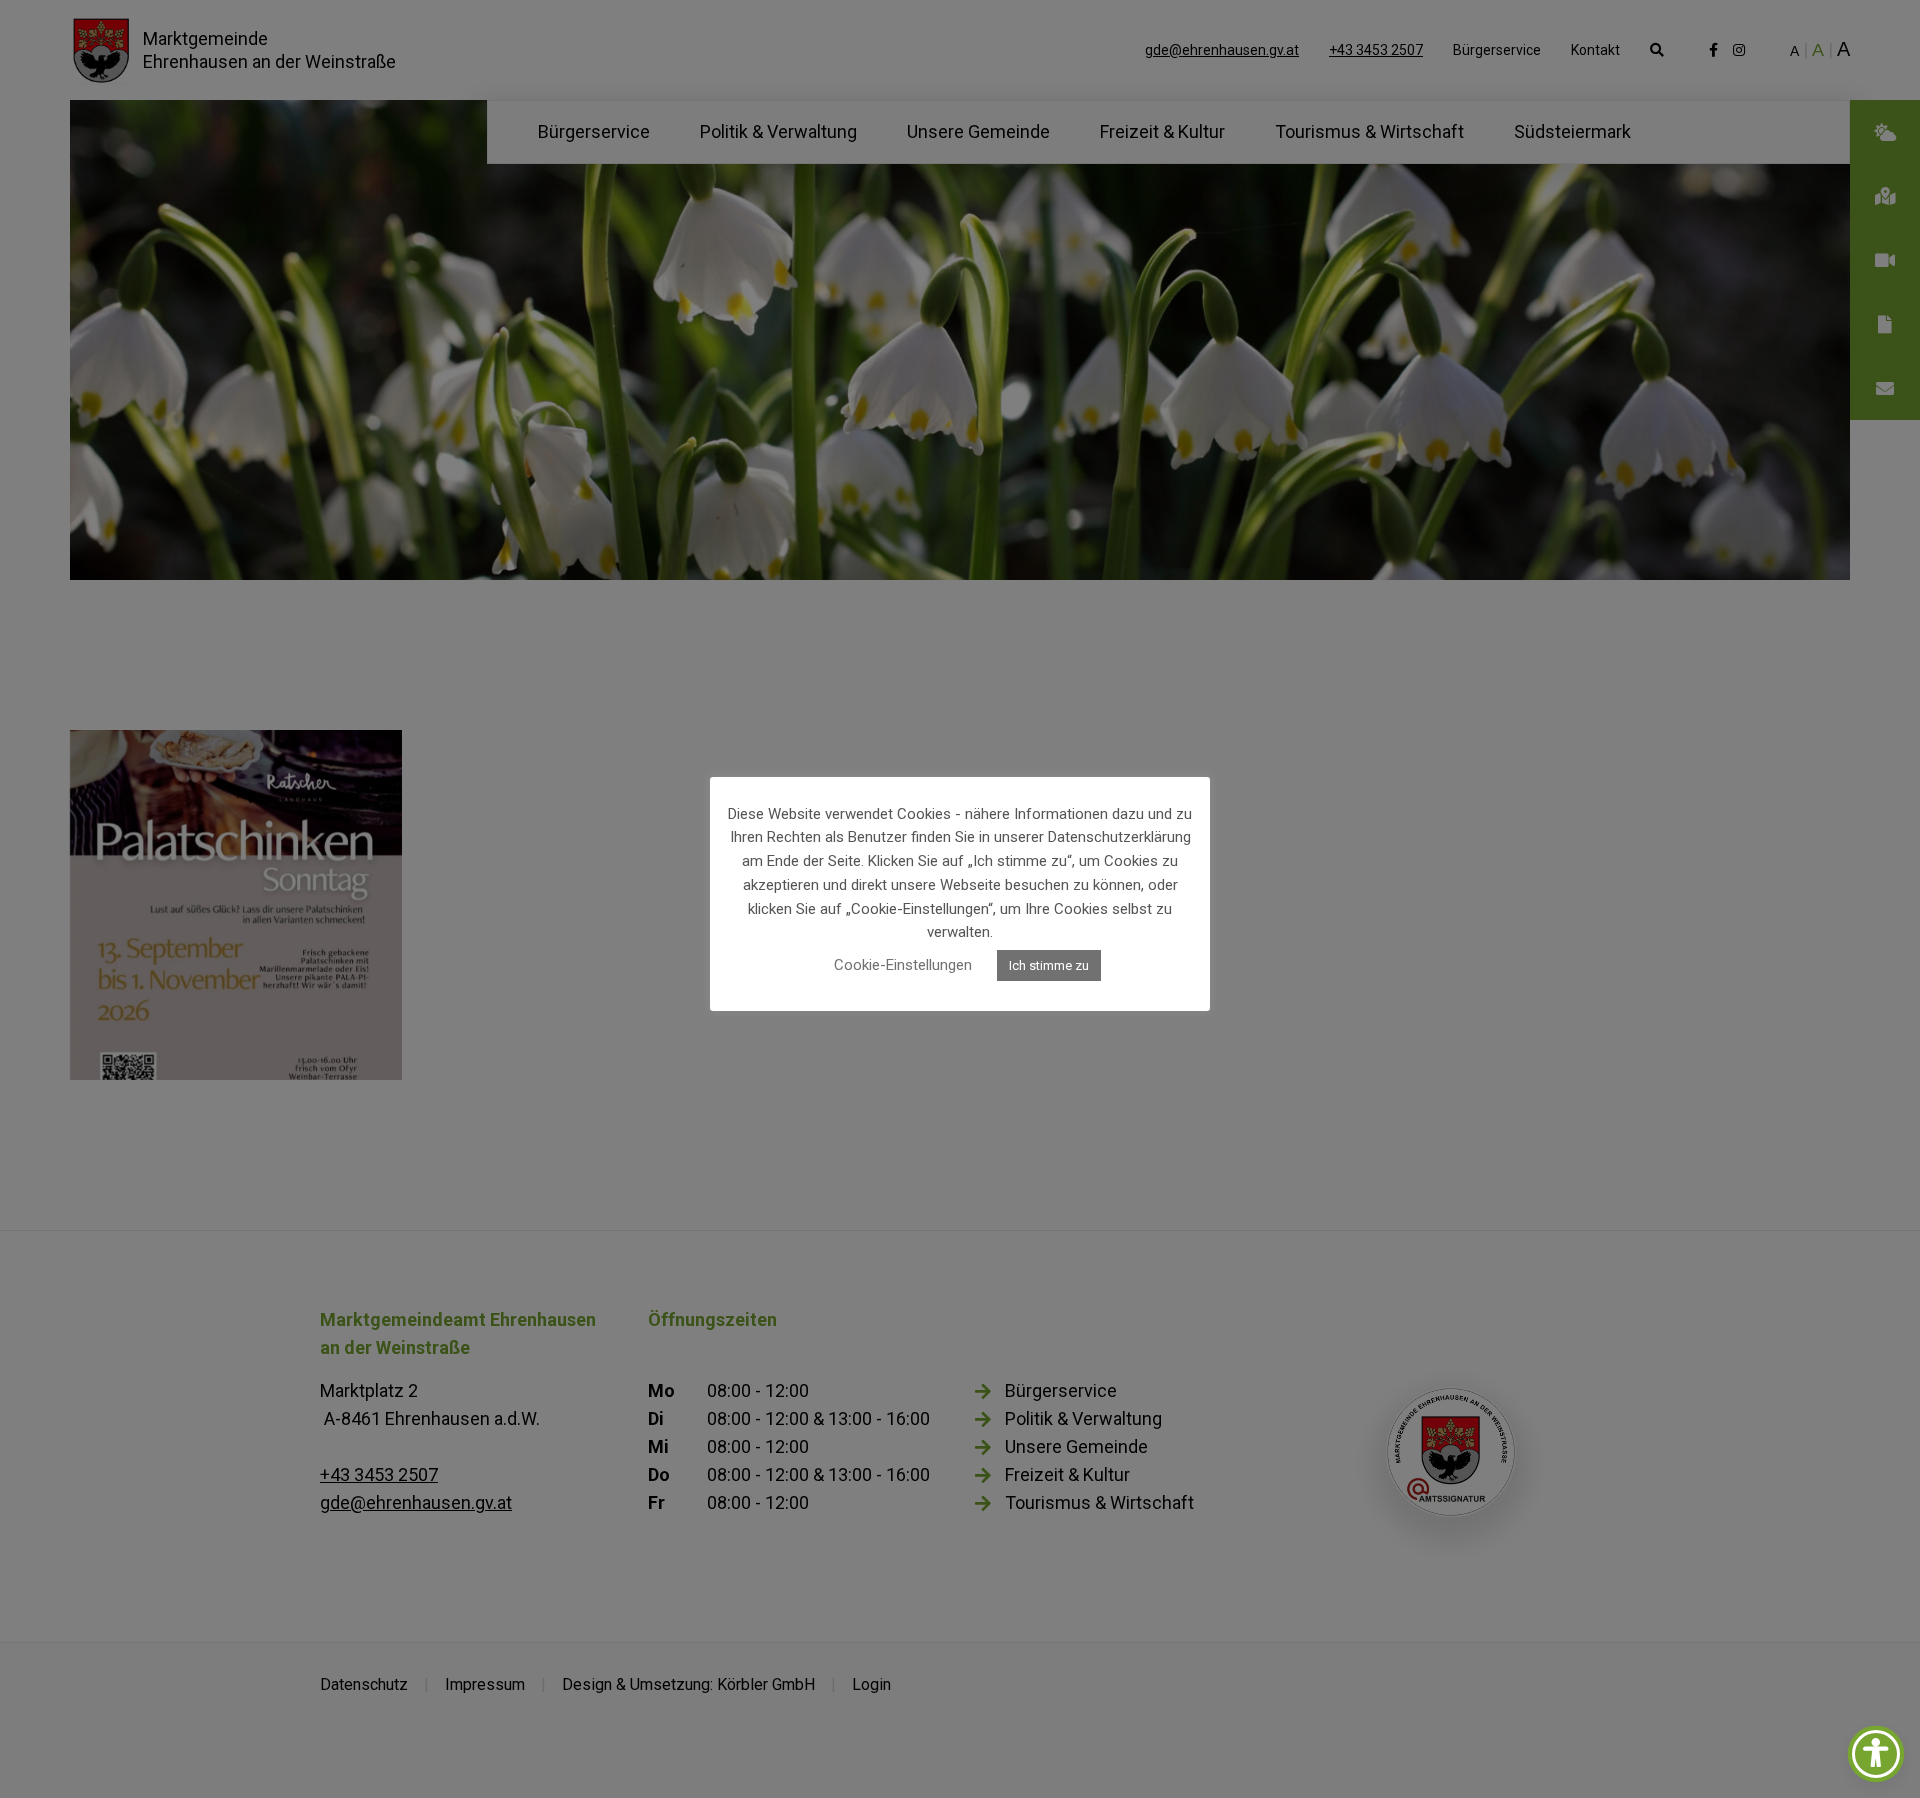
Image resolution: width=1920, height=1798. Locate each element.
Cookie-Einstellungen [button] (903, 965)
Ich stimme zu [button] (1049, 965)
